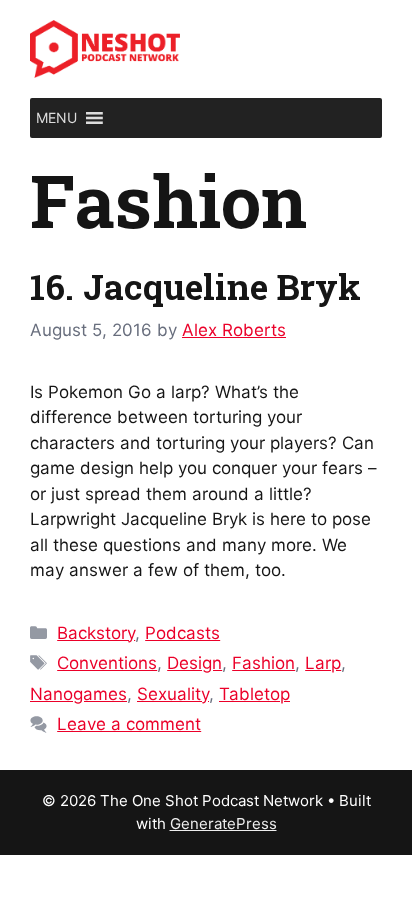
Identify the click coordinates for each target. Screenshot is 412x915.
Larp (323, 663)
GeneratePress (223, 823)
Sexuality (173, 694)
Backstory (96, 633)
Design (194, 663)
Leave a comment (129, 724)
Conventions (107, 663)
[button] (56, 118)
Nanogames (78, 694)
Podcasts (182, 633)
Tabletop (254, 694)
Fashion (263, 663)
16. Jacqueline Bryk (195, 286)
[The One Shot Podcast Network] (105, 48)
